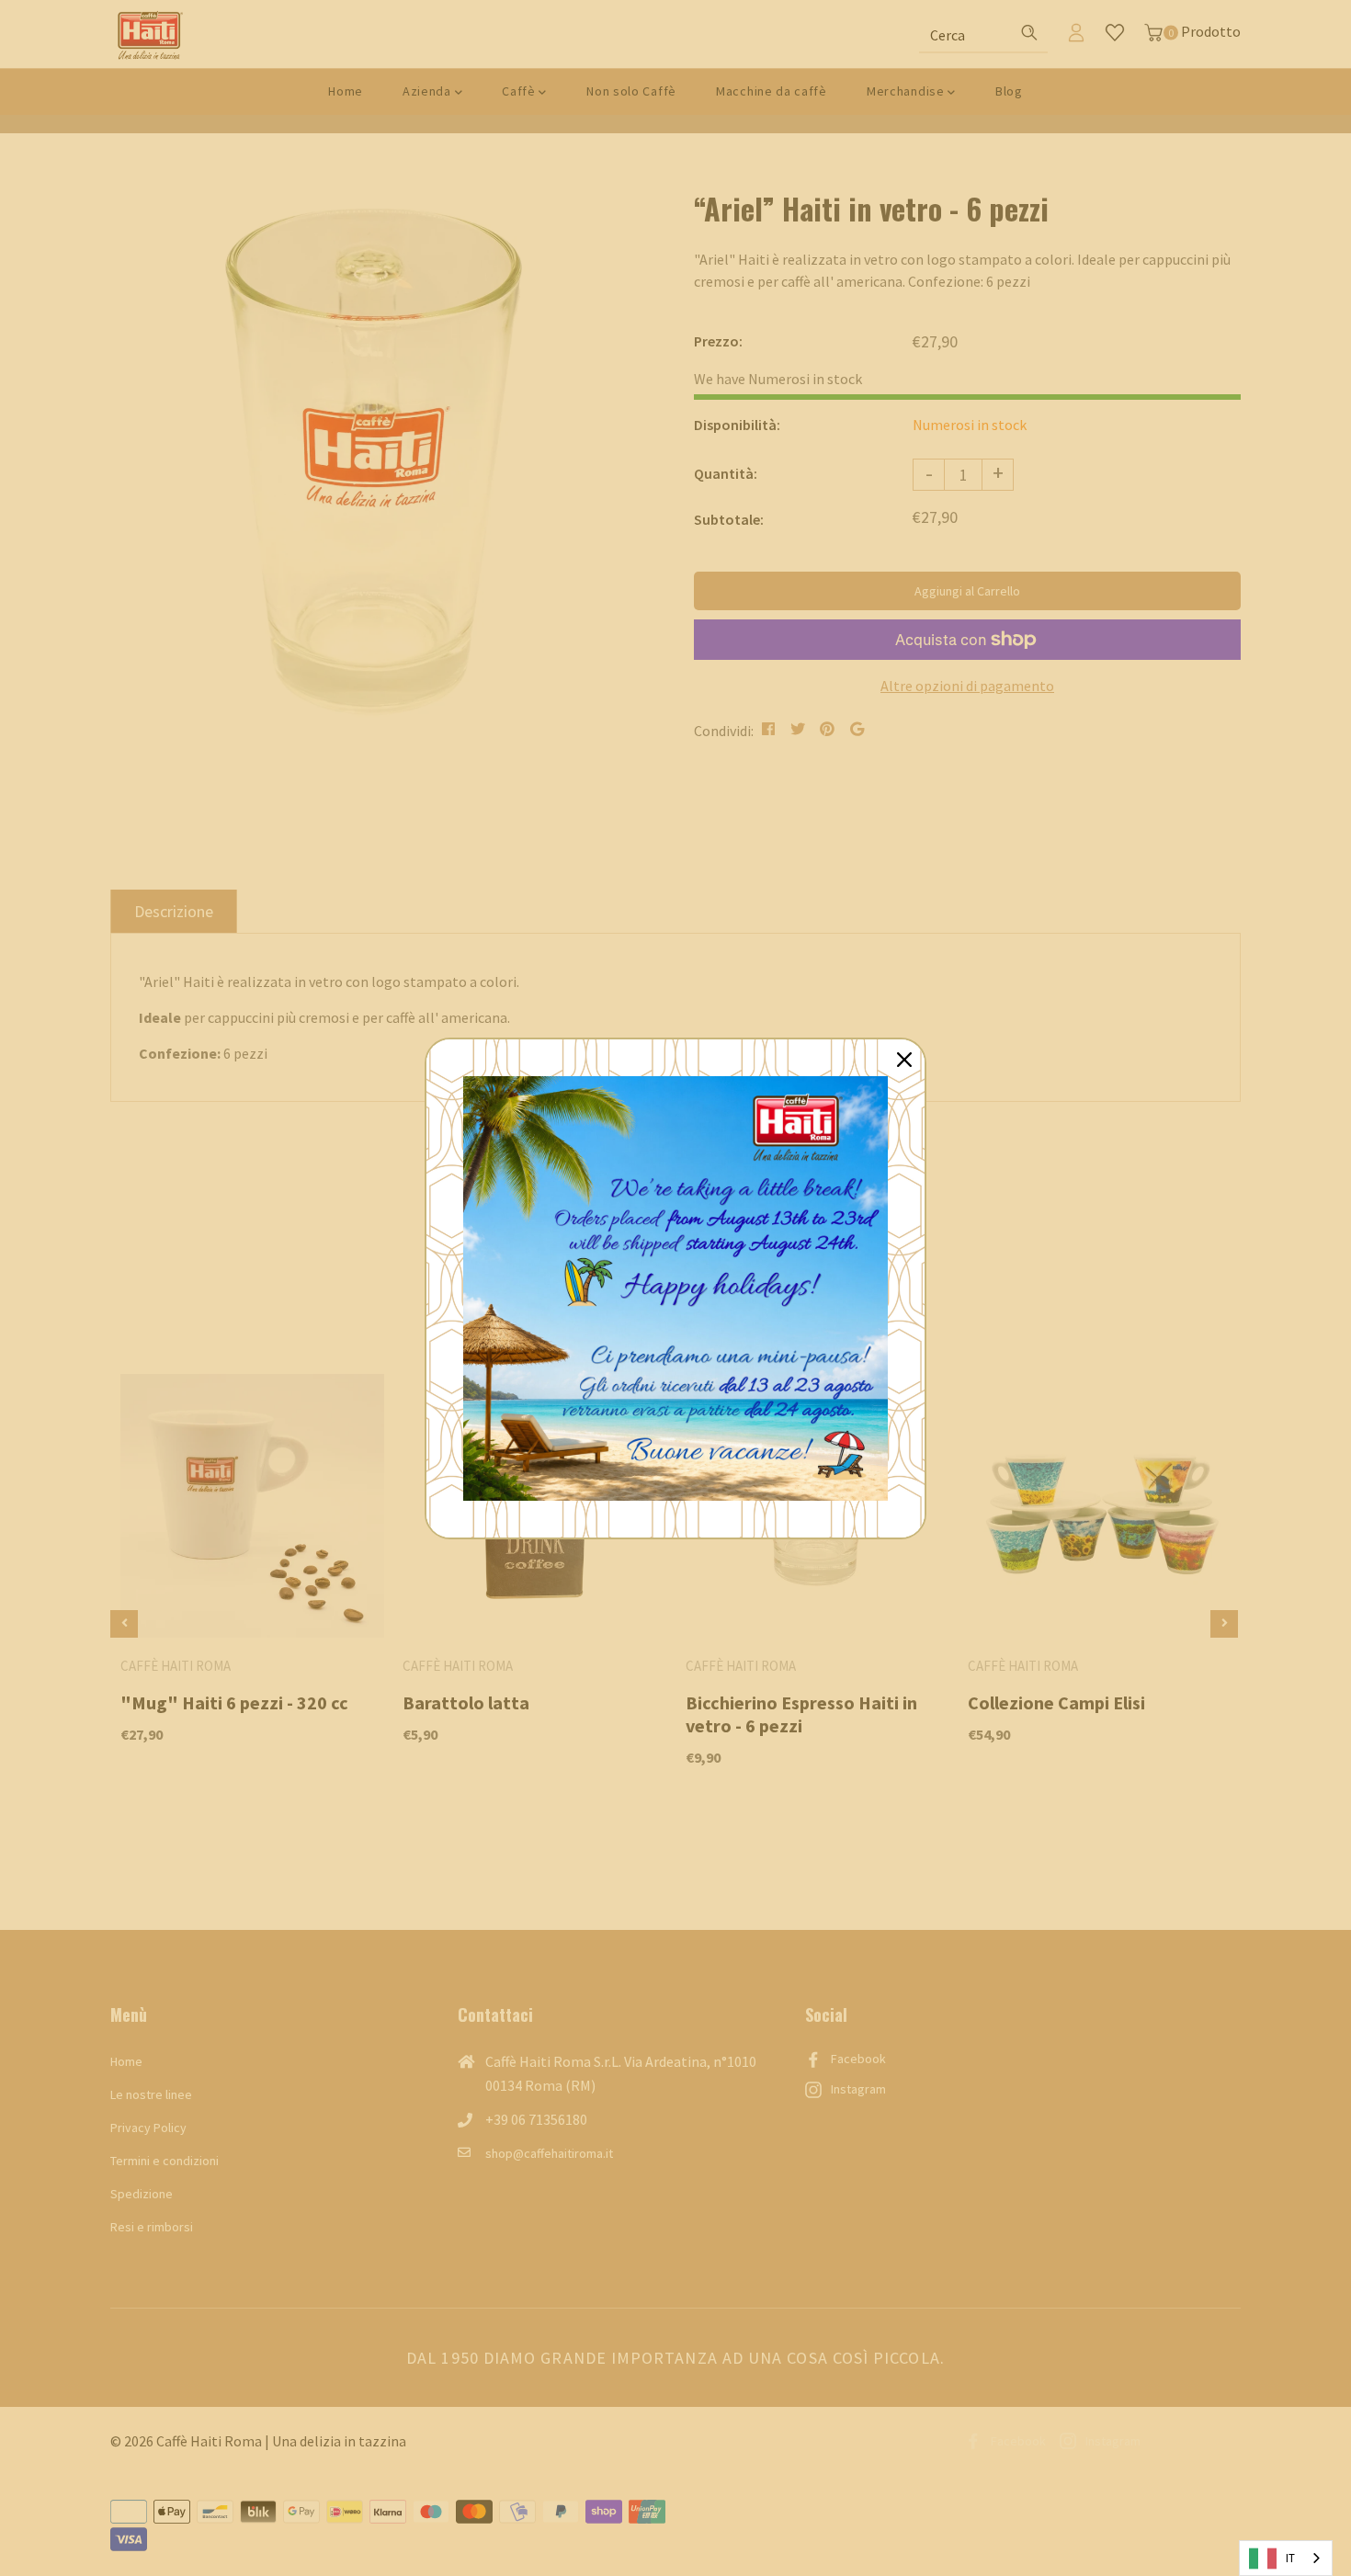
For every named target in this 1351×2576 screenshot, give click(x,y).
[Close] (904, 1060)
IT (1290, 2558)
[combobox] (1286, 2558)
